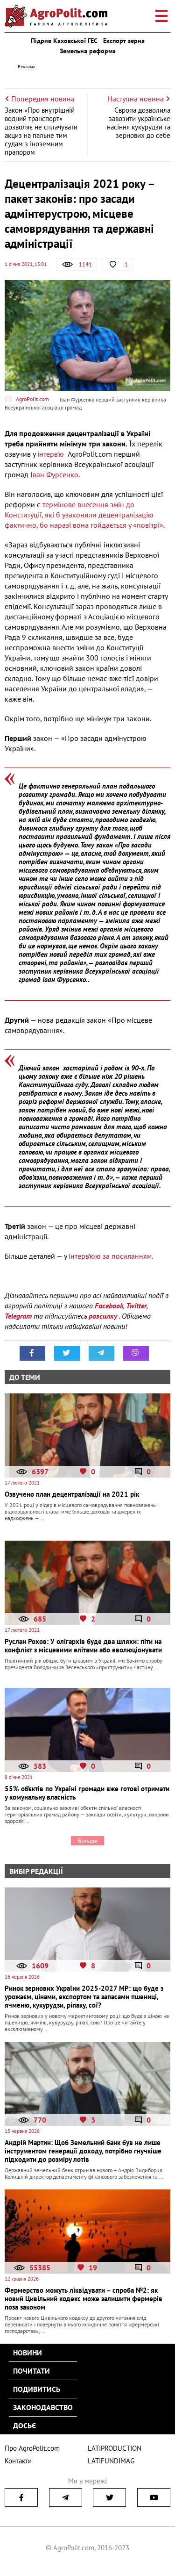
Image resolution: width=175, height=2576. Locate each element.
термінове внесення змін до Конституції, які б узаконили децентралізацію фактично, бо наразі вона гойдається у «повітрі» (84, 515)
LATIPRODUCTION (115, 2448)
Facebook (109, 1306)
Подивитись (37, 2389)
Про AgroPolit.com (32, 2448)
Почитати (31, 2371)
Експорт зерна (124, 41)
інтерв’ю (51, 454)
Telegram (18, 1316)
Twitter (136, 1306)
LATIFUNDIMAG (111, 2461)
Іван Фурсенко (54, 474)
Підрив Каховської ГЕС (64, 41)
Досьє (24, 2425)
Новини (28, 2353)
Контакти (18, 2461)
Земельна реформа (88, 51)
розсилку (104, 1316)
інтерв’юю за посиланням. (111, 1256)
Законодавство (43, 2407)
